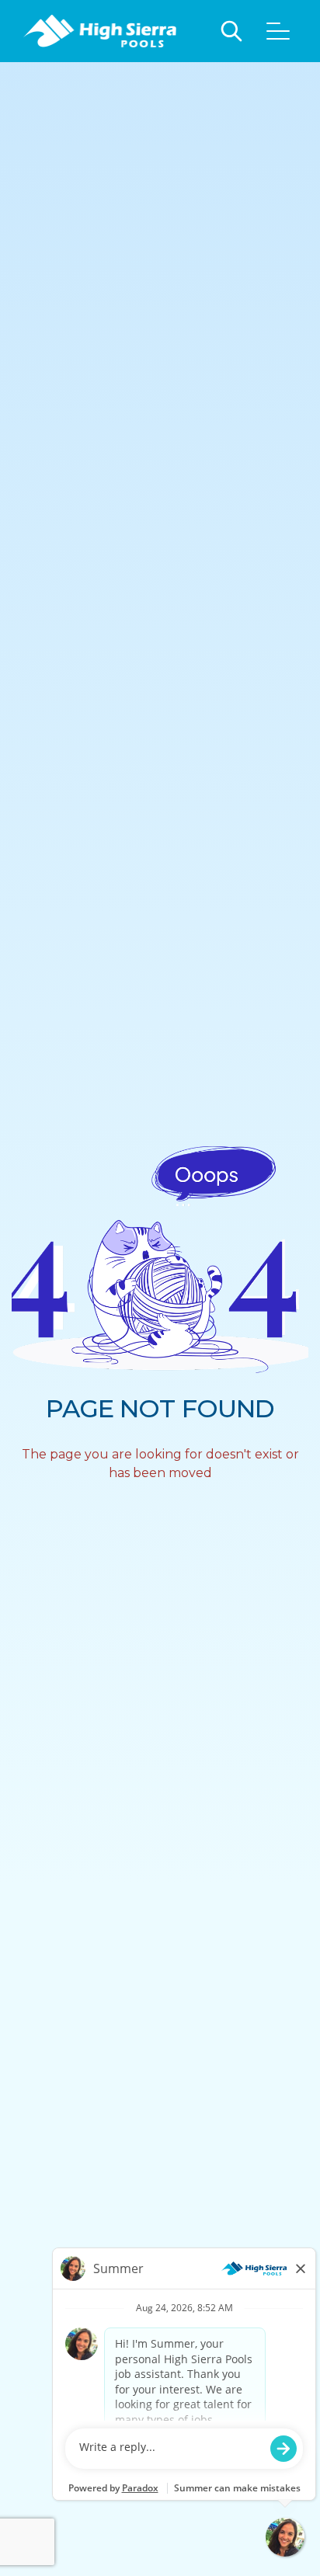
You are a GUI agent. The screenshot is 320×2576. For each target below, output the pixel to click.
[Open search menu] (231, 31)
